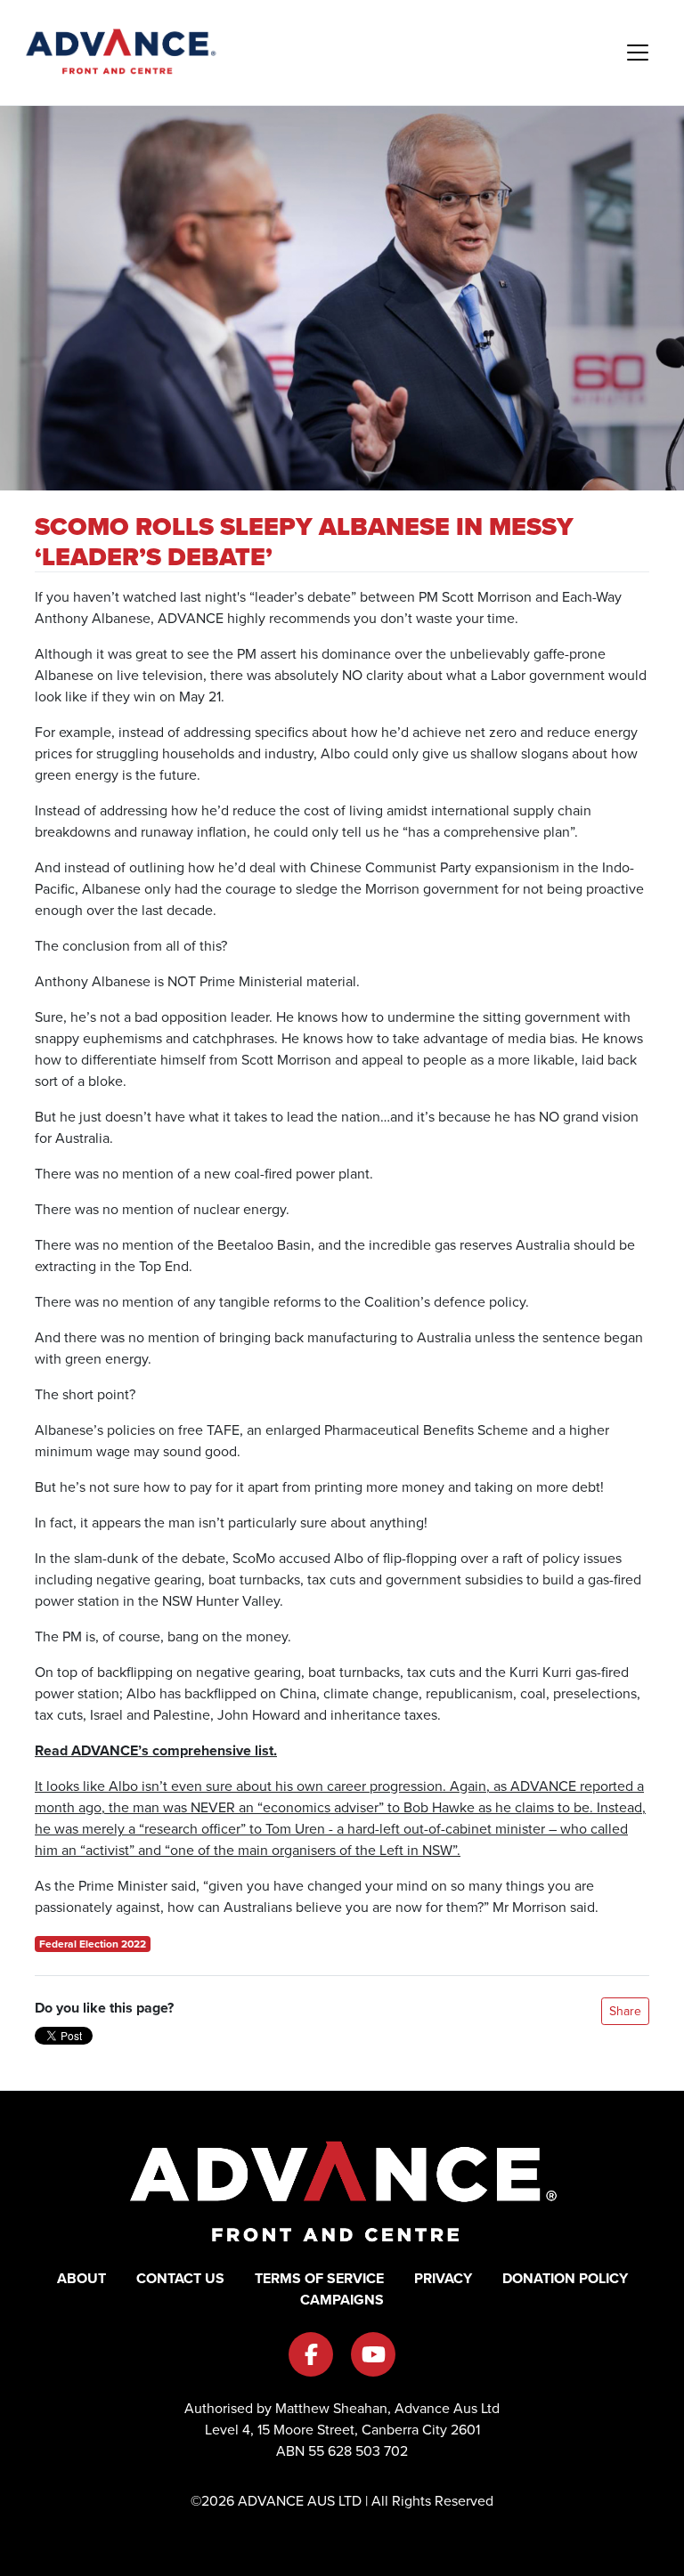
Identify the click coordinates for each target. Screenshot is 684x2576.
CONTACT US (180, 2278)
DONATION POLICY (565, 2278)
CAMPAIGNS (342, 2300)
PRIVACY (443, 2278)
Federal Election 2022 (93, 1944)
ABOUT (81, 2278)
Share (625, 2011)
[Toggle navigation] (638, 53)
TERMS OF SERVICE (319, 2278)
